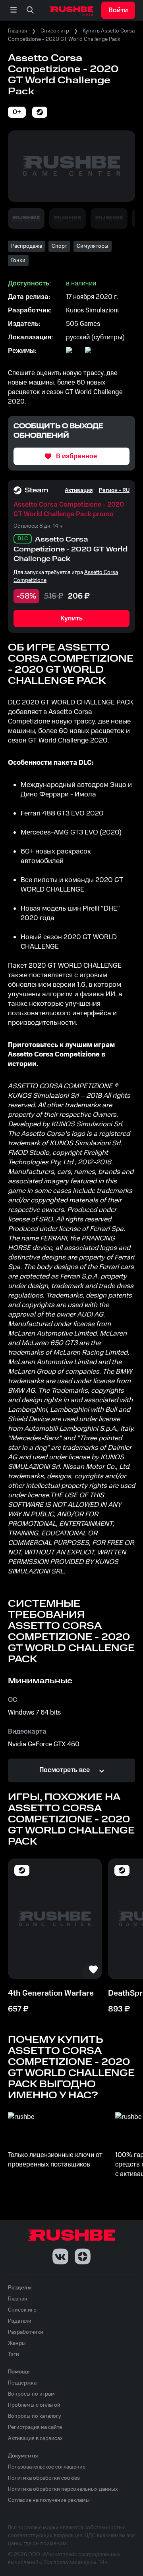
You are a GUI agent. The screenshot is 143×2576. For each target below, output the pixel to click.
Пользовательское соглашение (47, 2467)
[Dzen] (83, 2256)
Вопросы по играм (31, 2394)
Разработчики (26, 2332)
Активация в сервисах (35, 2438)
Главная (17, 31)
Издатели (20, 2321)
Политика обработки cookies (44, 2478)
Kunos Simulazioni (92, 310)
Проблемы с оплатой (34, 2405)
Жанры (17, 2343)
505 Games (83, 324)
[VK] (60, 2256)
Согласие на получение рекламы (49, 2500)
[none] (30, 10)
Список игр (55, 31)
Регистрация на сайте (35, 2427)
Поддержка (22, 2383)
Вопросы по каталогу (35, 2416)
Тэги (14, 2354)
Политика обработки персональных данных (63, 2489)
